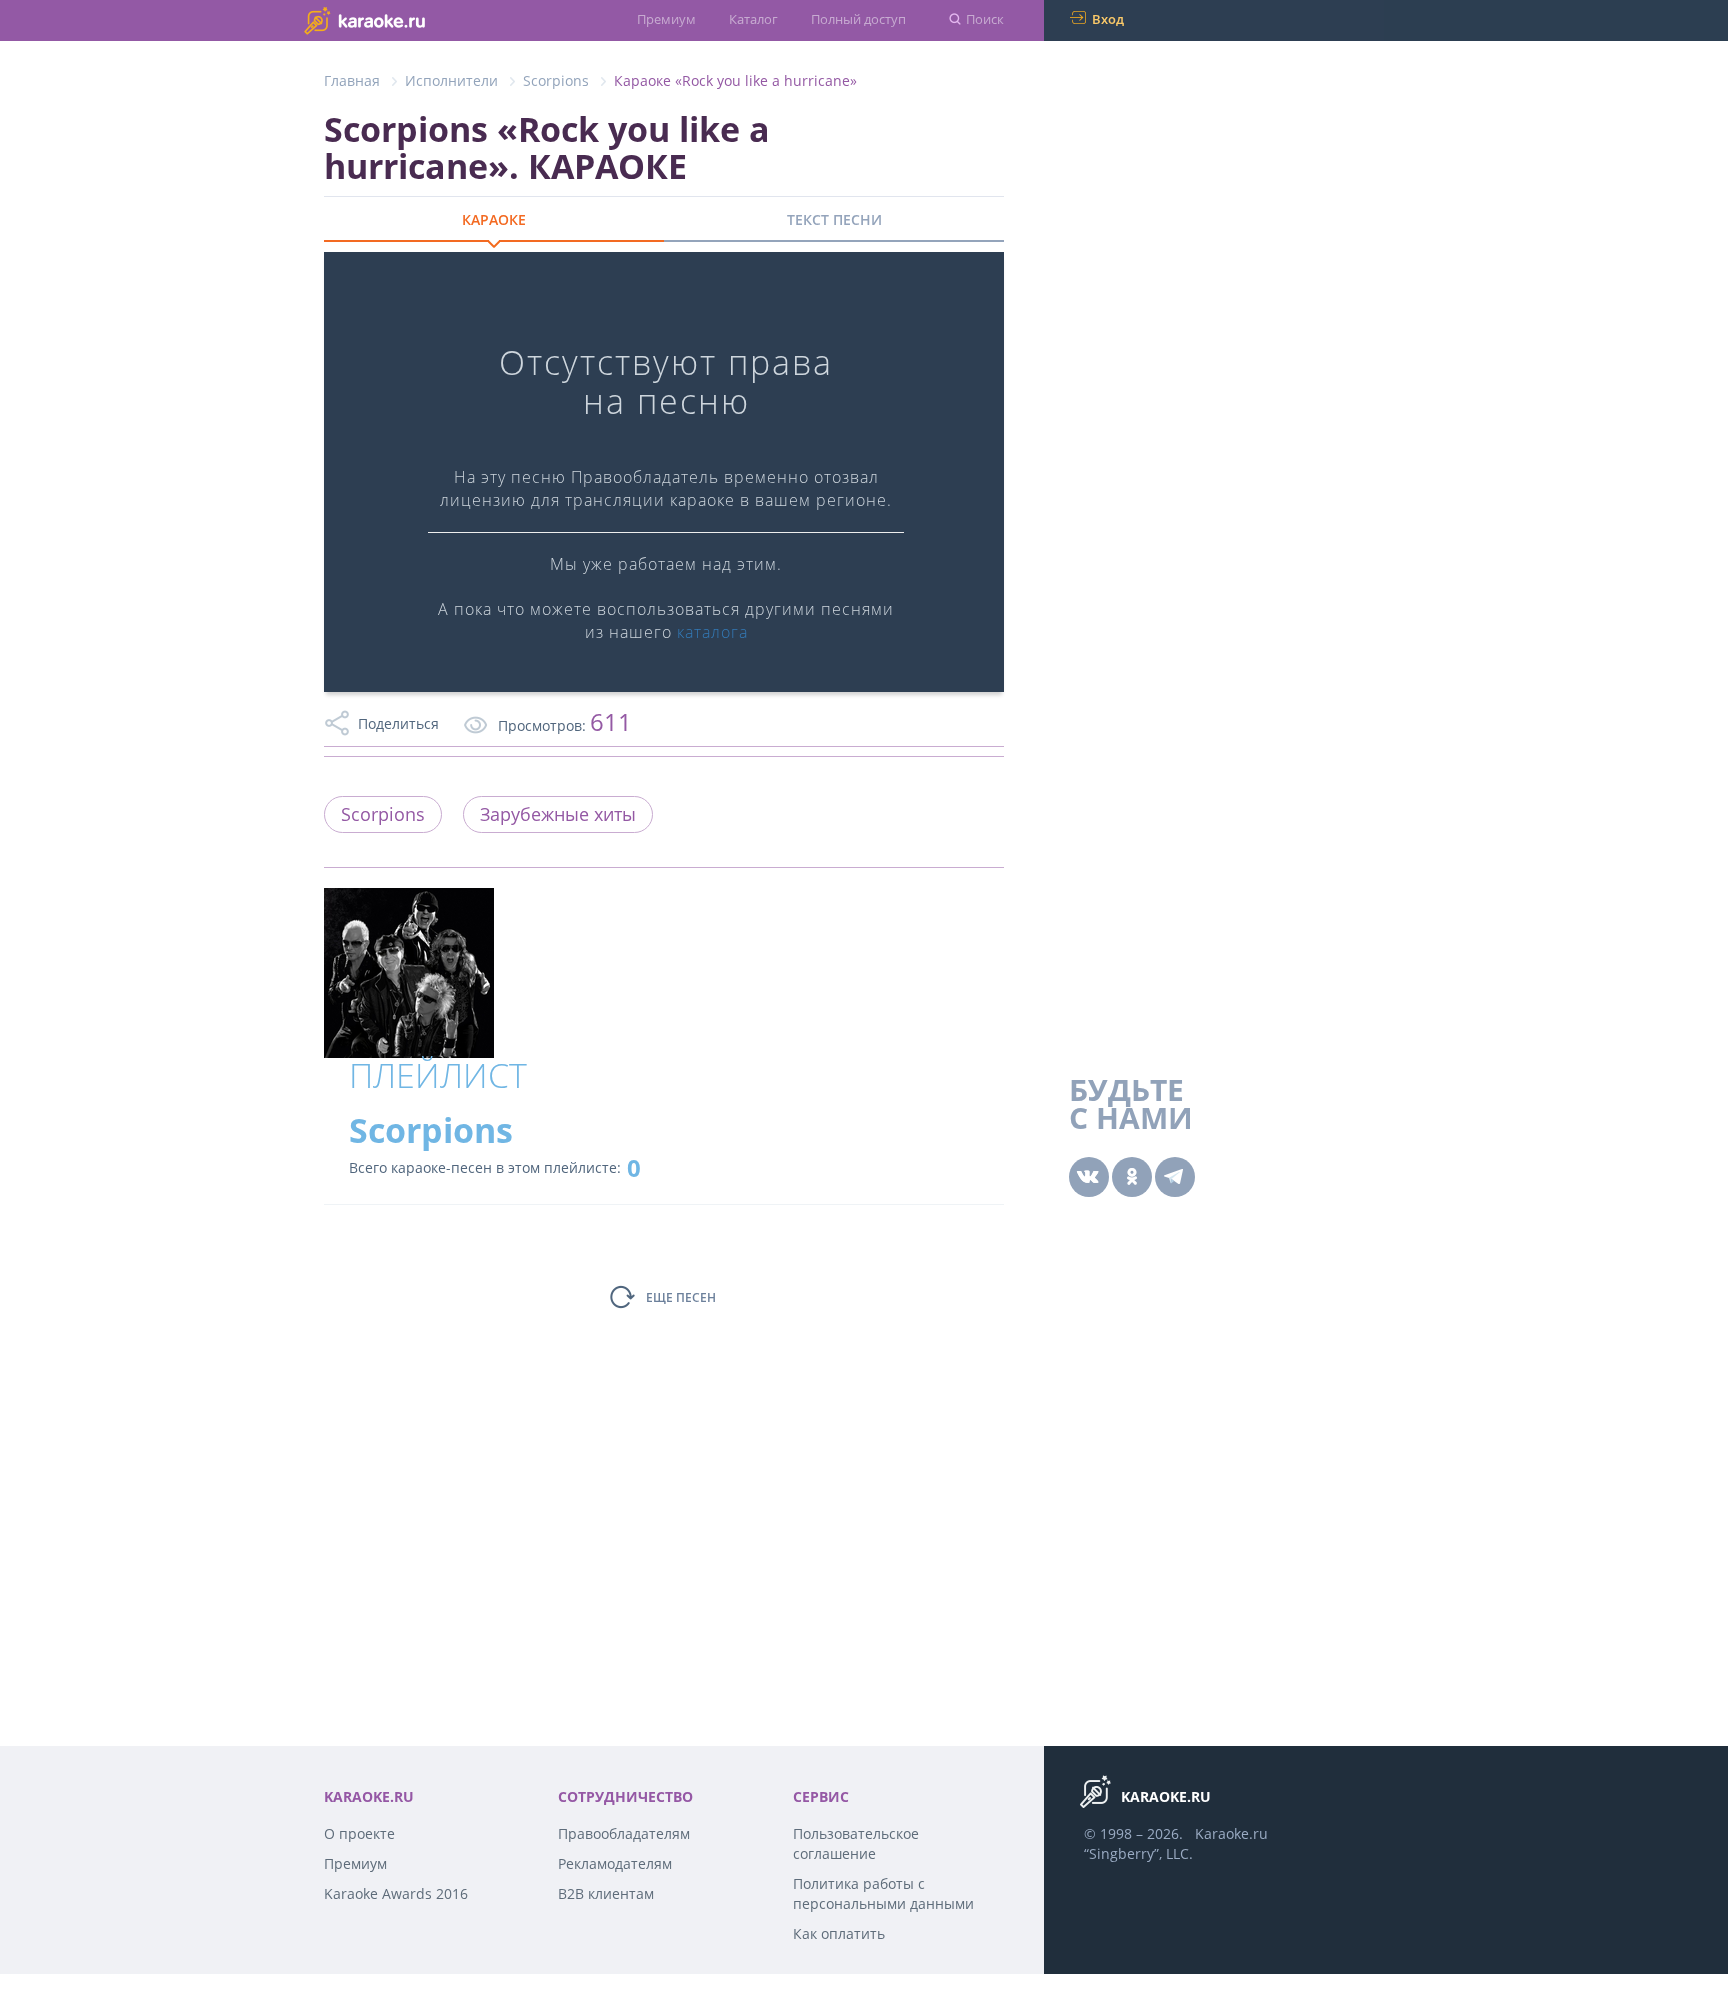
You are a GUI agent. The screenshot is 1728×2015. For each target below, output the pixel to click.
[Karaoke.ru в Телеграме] (1175, 1177)
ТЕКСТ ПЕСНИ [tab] (834, 219)
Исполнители (451, 80)
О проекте (359, 1833)
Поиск (985, 19)
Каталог (753, 19)
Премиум (666, 19)
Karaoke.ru (1231, 1833)
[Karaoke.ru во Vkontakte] (1089, 1177)
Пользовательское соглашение (856, 1843)
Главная (352, 80)
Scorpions (556, 80)
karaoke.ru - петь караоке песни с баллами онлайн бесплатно (404, 19)
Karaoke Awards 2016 (396, 1893)
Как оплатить (839, 1933)
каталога (712, 632)
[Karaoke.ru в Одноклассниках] (1132, 1177)
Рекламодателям (615, 1863)
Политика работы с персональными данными (883, 1893)
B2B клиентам (606, 1893)
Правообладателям (624, 1833)
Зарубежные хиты (558, 814)
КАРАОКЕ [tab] (494, 219)
